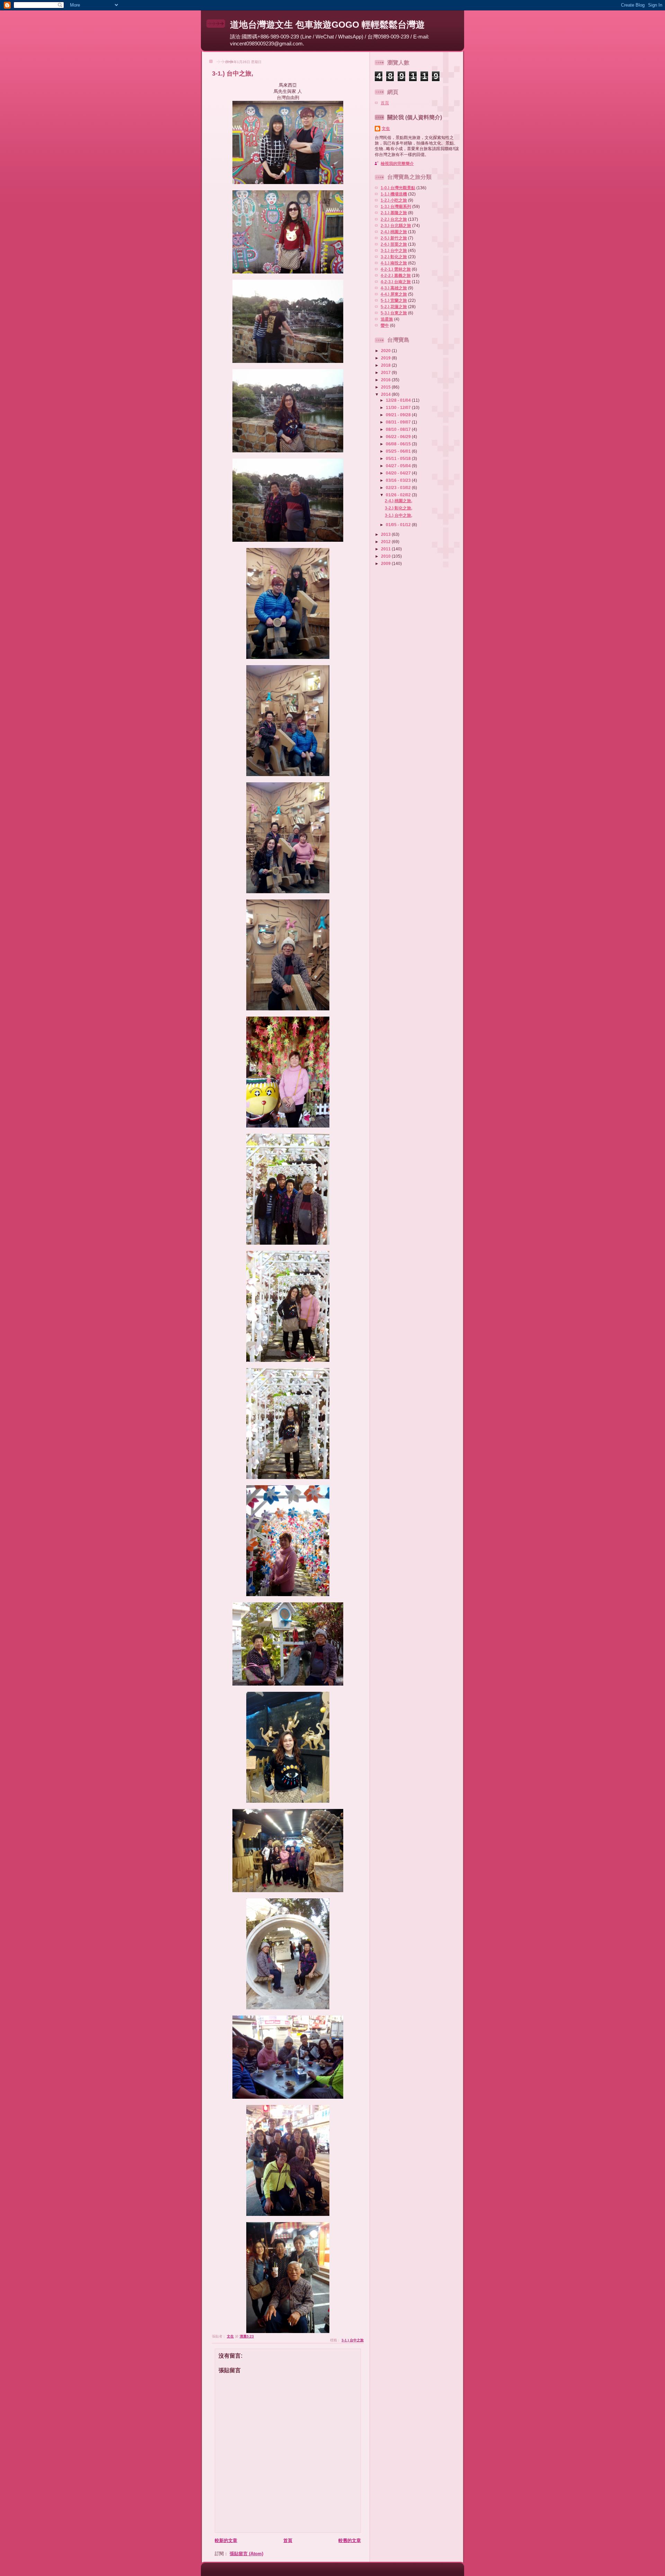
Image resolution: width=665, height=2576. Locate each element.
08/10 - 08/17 (399, 429)
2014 (386, 394)
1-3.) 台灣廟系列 (396, 206)
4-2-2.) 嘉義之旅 (396, 275)
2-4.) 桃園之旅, (398, 501)
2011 (386, 549)
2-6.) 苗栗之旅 (394, 244)
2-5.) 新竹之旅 (394, 238)
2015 (386, 387)
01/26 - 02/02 (399, 495)
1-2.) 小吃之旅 (394, 200)
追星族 (387, 319)
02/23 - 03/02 (399, 488)
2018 (386, 365)
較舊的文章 (350, 2540)
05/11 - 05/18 (399, 458)
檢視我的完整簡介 (397, 163)
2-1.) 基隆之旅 (394, 213)
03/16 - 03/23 (399, 480)
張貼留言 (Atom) (246, 2554)
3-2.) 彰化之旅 (394, 257)
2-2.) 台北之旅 (394, 219)
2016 (386, 380)
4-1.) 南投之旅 (394, 263)
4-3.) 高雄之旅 (394, 288)
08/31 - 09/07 (399, 422)
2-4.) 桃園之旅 (394, 232)
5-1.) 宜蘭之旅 (394, 300)
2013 (386, 534)
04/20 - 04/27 (399, 473)
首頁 (288, 2540)
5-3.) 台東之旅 (394, 313)
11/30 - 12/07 (399, 407)
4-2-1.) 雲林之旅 (396, 269)
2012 (386, 542)
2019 (386, 358)
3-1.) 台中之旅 (353, 2340)
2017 (386, 372)
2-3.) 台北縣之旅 (396, 225)
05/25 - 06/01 (399, 451)
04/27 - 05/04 (399, 466)
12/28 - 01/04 (399, 400)
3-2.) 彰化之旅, (398, 508)
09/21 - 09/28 (399, 415)
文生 (386, 128)
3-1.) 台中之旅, (398, 515)
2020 (386, 351)
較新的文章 (226, 2540)
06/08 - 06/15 (399, 444)
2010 (386, 556)
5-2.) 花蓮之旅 (394, 307)
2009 (386, 563)
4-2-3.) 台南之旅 (396, 282)
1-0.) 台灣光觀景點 (398, 188)
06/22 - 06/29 (399, 437)
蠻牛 (385, 325)
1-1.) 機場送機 (394, 194)
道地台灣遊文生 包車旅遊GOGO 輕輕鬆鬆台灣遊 (327, 25)
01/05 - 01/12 (399, 525)
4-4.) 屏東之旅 (394, 294)
